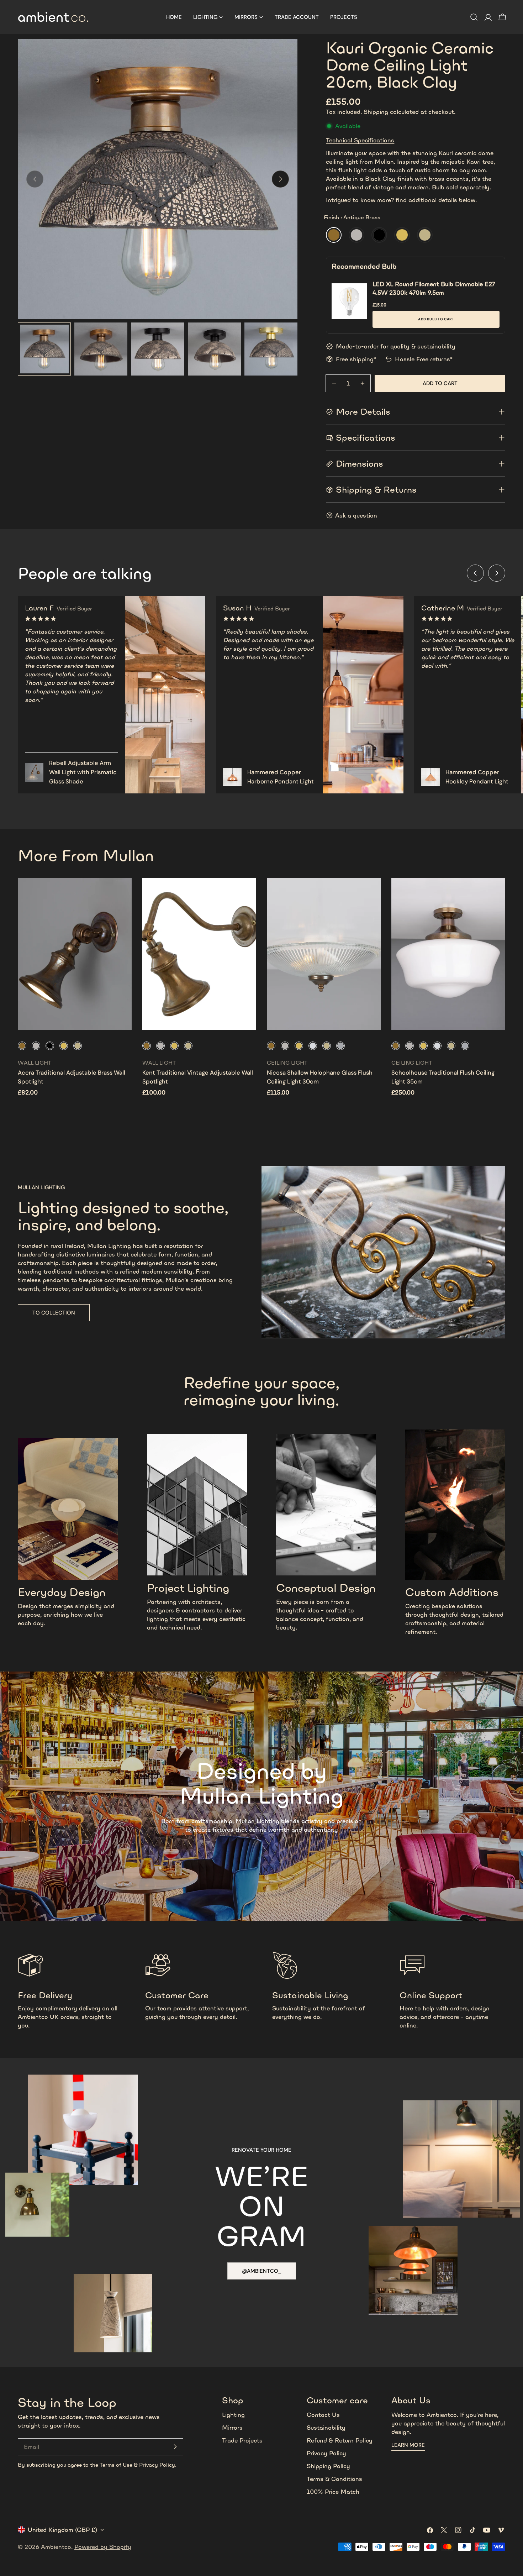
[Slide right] (280, 179)
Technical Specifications (360, 140)
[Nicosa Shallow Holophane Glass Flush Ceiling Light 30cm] (324, 954)
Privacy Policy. (158, 2465)
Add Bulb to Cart (436, 319)
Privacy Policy (326, 2453)
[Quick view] (121, 894)
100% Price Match (333, 2492)
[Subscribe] (175, 2447)
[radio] (334, 235)
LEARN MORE (408, 2445)
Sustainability (326, 2428)
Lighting (233, 2415)
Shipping (376, 112)
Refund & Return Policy (340, 2440)
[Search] (474, 17)
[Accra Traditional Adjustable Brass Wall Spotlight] (75, 954)
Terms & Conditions (334, 2479)
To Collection (54, 1313)
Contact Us (323, 2415)
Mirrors (232, 2428)
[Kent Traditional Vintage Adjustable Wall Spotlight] (199, 954)
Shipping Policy (328, 2466)
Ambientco (56, 2547)
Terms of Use (116, 2465)
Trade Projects (242, 2440)
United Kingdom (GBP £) (62, 2530)
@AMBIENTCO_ (262, 2271)
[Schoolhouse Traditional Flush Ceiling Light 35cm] (448, 954)
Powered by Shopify (103, 2547)
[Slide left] (475, 573)
